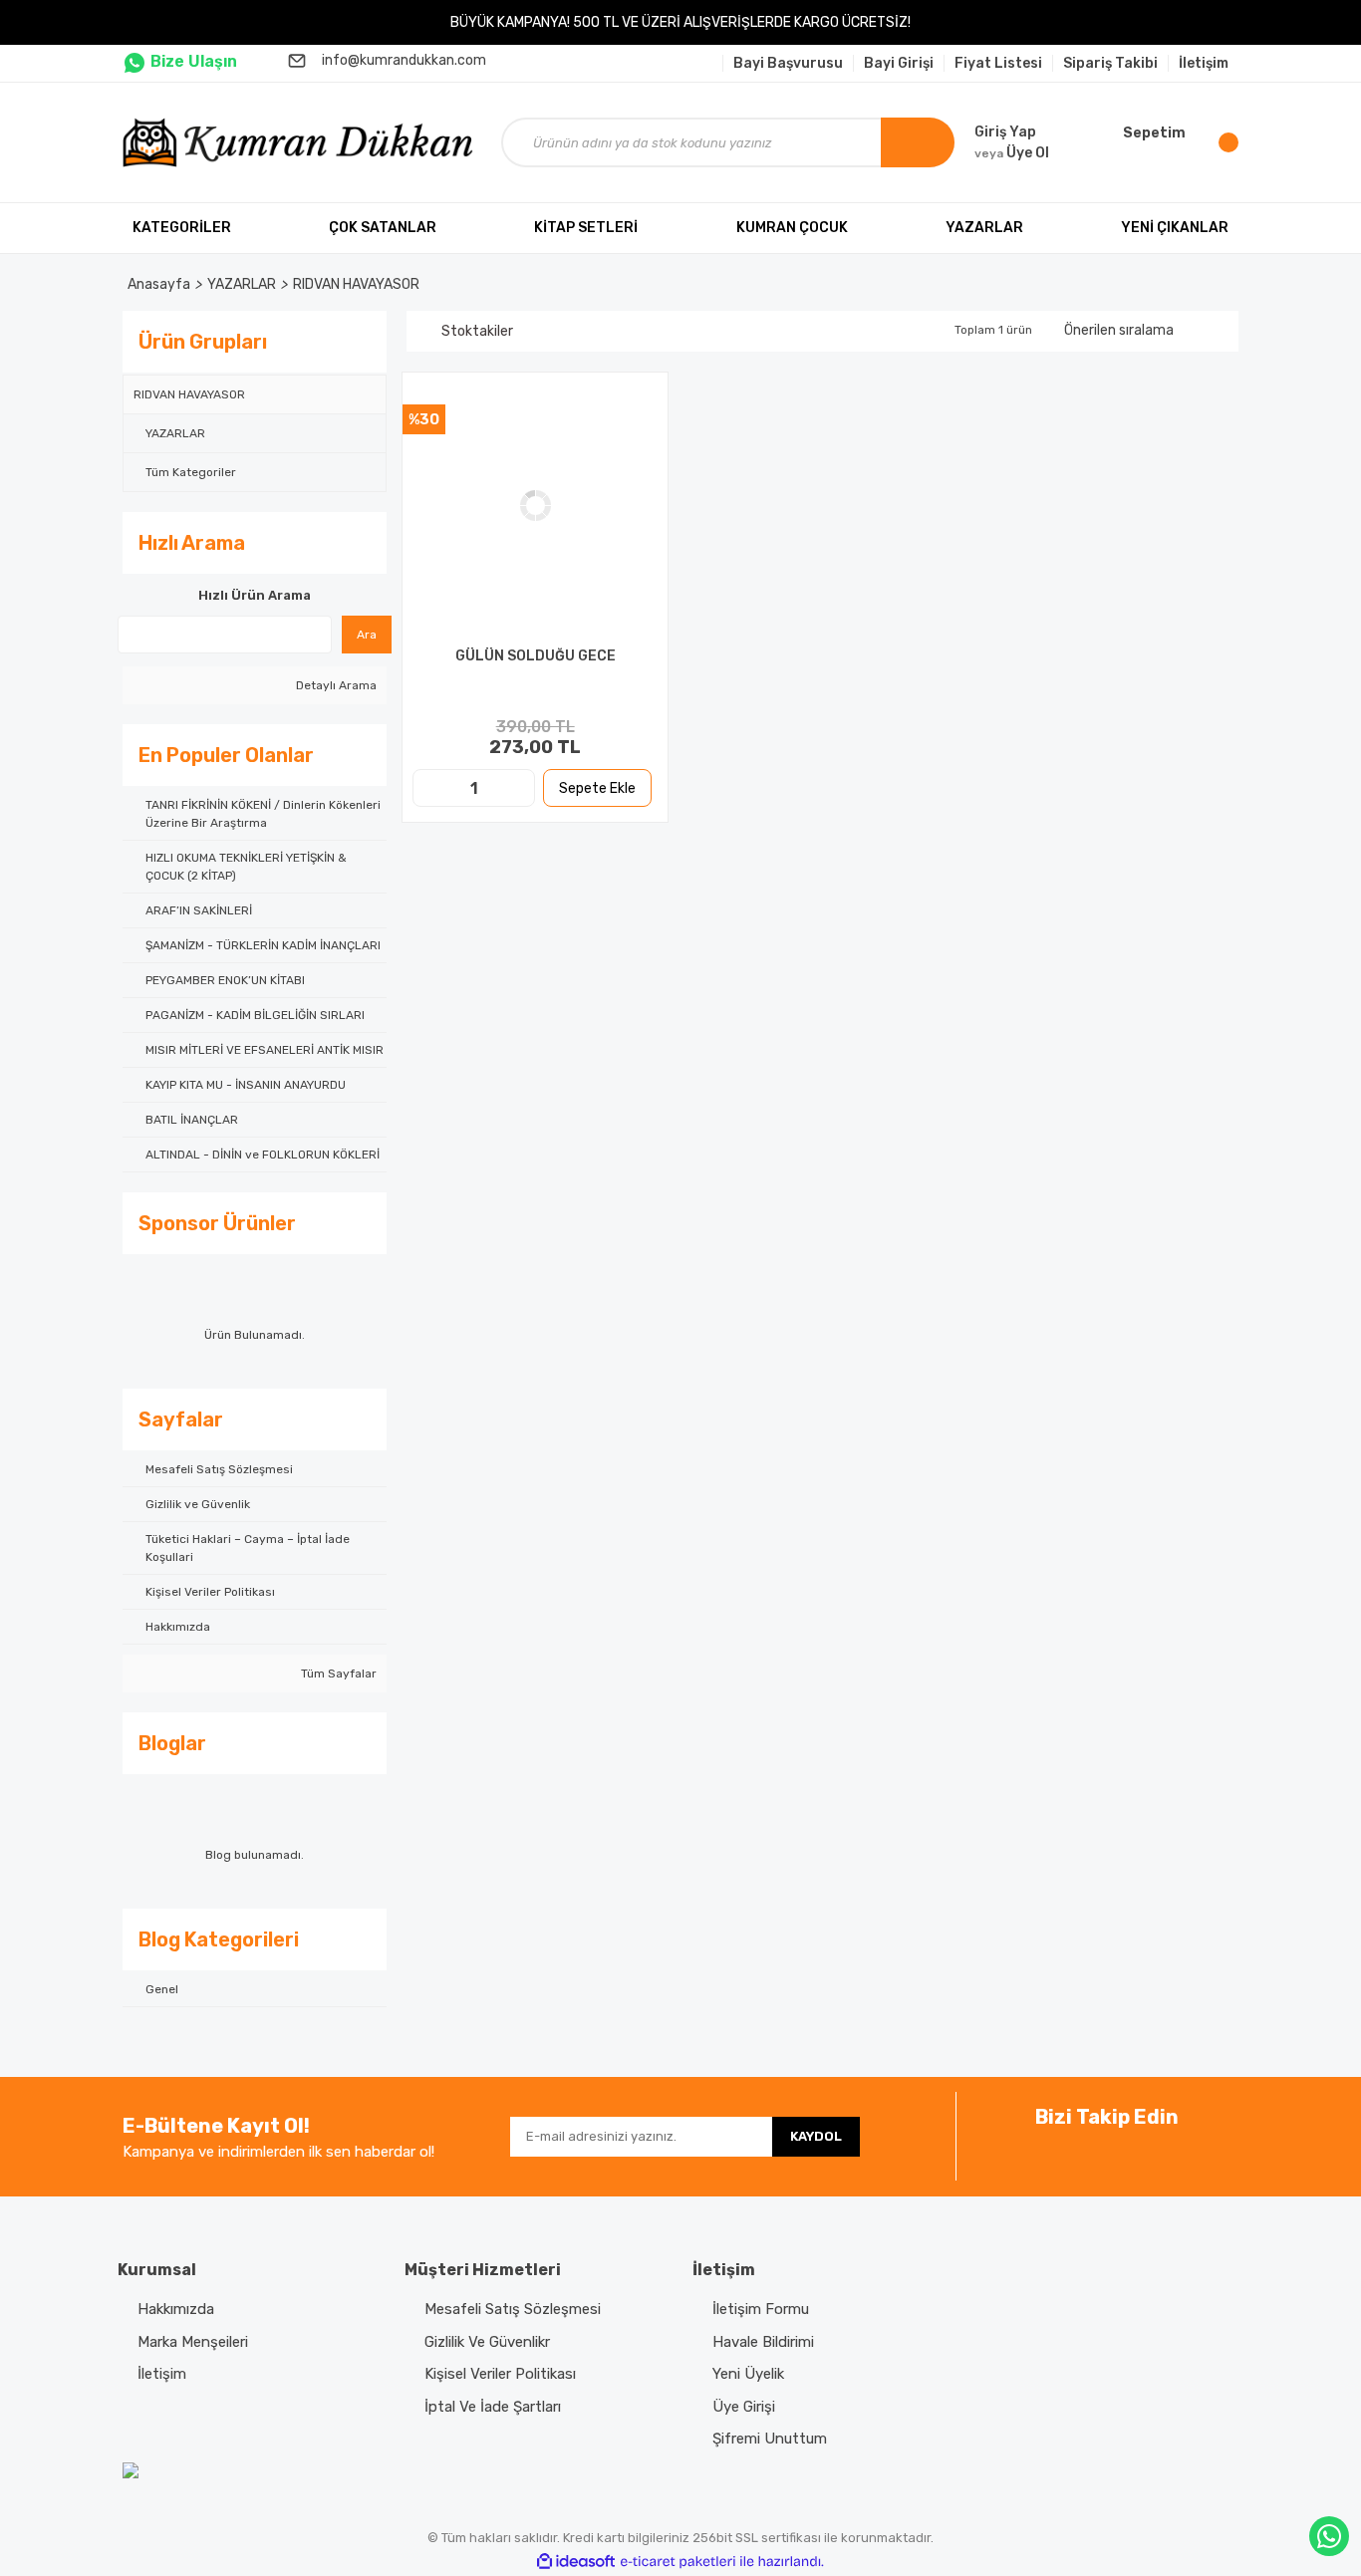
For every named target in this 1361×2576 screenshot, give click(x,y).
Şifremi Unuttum (770, 2439)
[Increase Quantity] (517, 788)
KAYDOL (816, 2136)
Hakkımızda (176, 2309)
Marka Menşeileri (193, 2342)
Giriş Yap (1005, 132)
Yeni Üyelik (748, 2374)
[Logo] (302, 142)
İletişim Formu (761, 2309)
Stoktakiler (477, 331)
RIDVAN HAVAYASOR (356, 284)
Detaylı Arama (335, 685)
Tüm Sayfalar (337, 1674)
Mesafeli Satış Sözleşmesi (513, 2309)
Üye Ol (1012, 153)
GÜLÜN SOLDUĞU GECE (536, 656)
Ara (367, 635)
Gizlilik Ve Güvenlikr (487, 2342)
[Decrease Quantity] (430, 788)
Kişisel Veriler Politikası (500, 2374)
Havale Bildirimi (763, 2342)
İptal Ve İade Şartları (493, 2407)
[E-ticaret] (678, 2562)
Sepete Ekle (597, 788)
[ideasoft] (576, 2563)
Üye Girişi (744, 2407)
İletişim (162, 2374)
